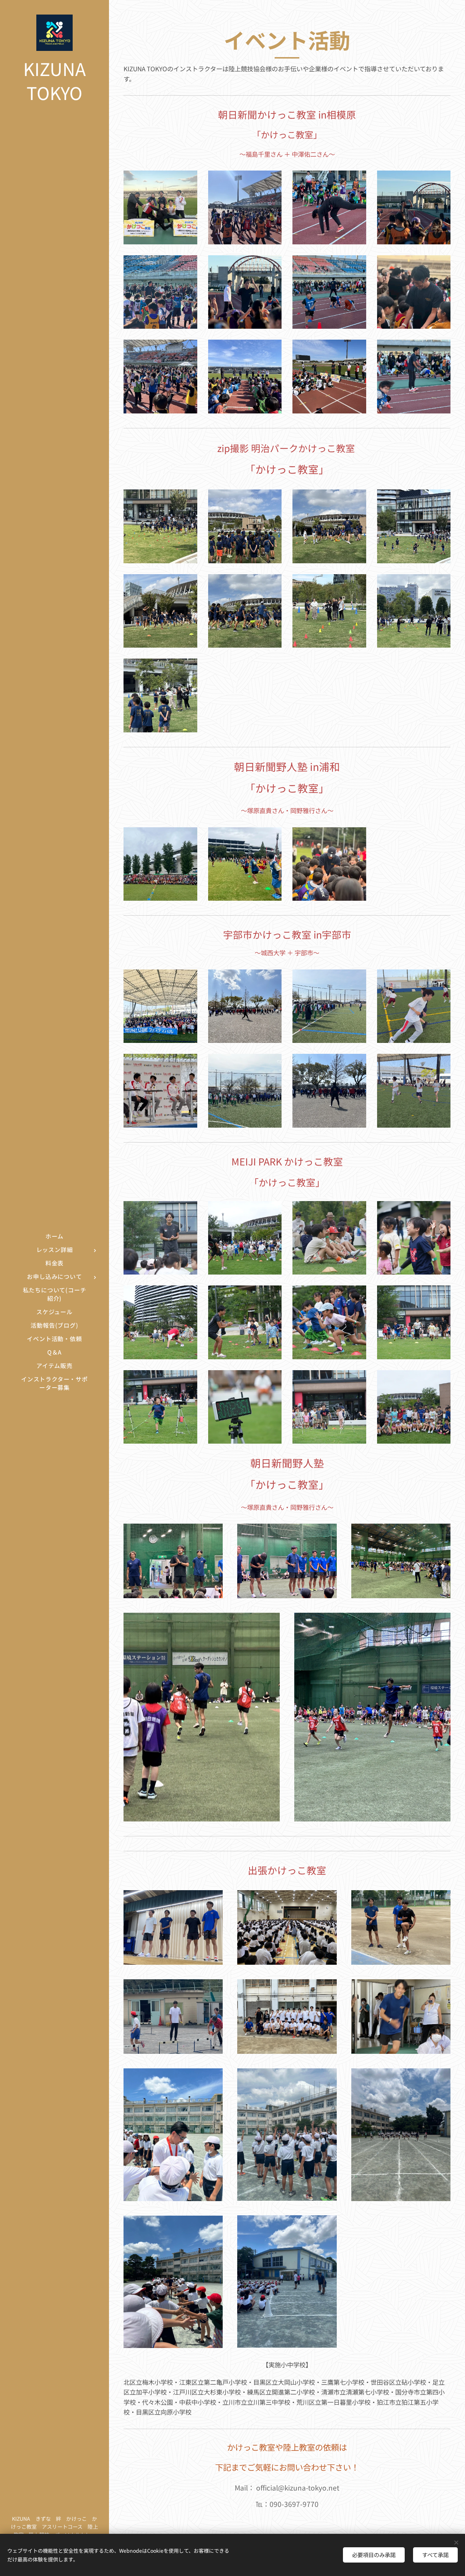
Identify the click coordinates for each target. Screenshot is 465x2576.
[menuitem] (54, 1236)
